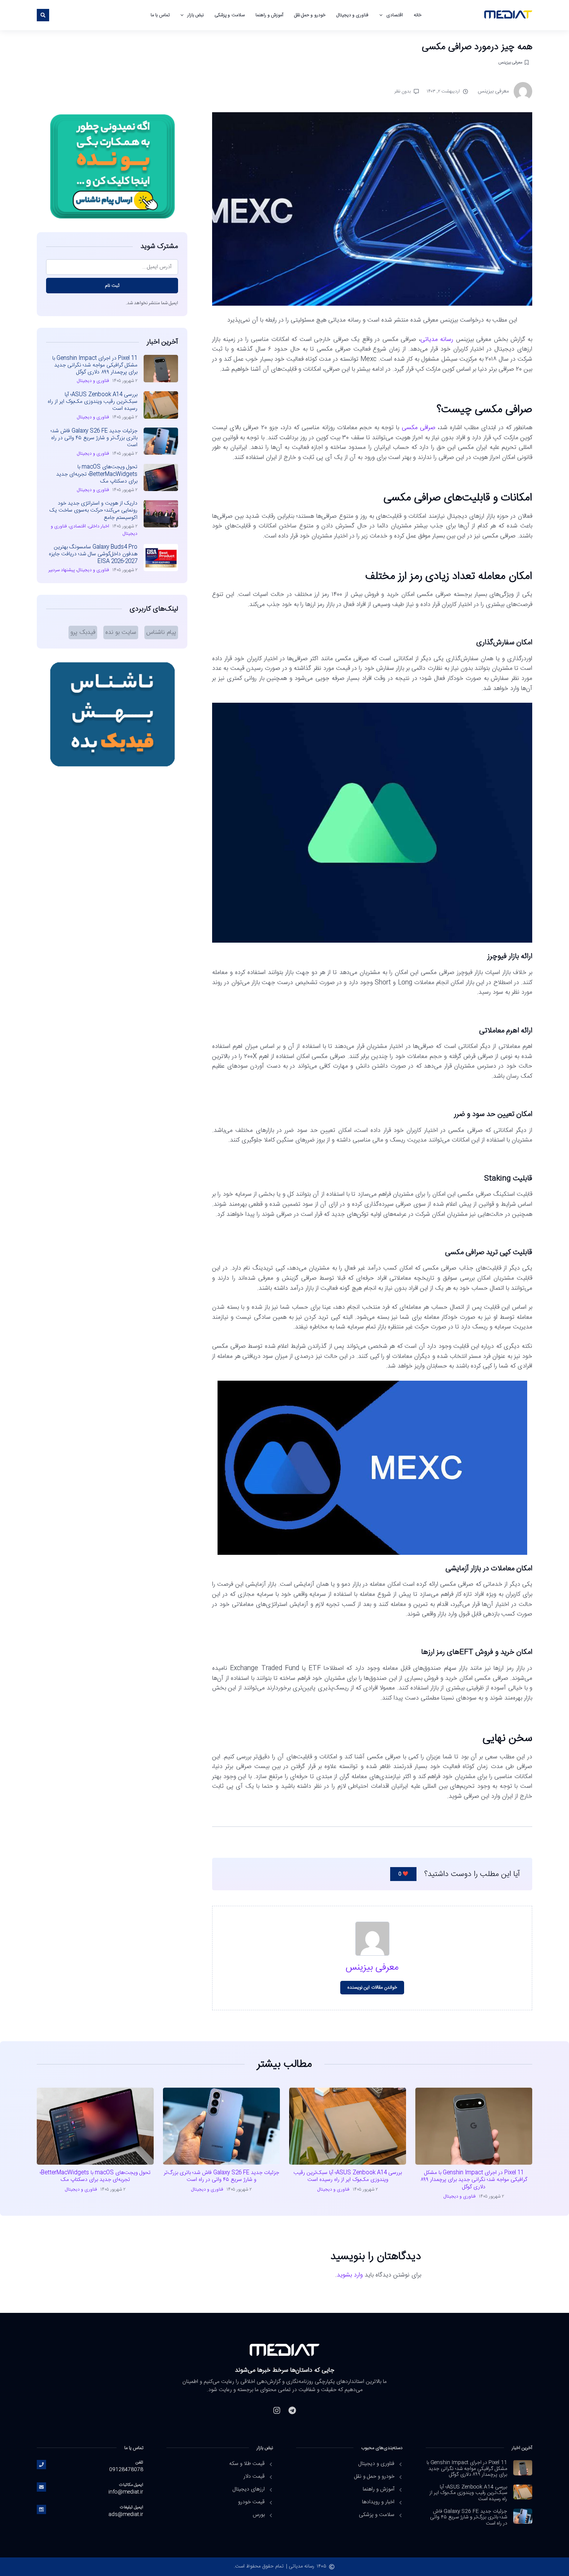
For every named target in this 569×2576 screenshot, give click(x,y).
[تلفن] (41, 2465)
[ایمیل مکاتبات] (41, 2487)
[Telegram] (292, 2410)
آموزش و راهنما (269, 15)
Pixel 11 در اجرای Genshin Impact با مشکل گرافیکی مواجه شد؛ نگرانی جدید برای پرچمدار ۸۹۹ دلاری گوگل (95, 365)
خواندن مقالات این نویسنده (372, 1987)
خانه (418, 15)
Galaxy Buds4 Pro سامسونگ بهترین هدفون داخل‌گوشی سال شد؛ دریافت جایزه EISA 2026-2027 (93, 554)
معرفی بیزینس (510, 62)
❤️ (403, 1874)
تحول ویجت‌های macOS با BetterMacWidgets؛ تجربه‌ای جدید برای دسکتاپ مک (97, 474)
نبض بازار (195, 15)
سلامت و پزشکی (229, 15)
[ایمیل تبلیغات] (41, 2509)
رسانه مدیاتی (437, 340)
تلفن (139, 2462)
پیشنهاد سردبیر (62, 570)
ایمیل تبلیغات (132, 2507)
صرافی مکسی (419, 428)
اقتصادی (395, 15)
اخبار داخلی (99, 526)
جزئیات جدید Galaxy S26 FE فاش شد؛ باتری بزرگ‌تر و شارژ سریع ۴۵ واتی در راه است (94, 438)
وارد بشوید (350, 2275)
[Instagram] (277, 2410)
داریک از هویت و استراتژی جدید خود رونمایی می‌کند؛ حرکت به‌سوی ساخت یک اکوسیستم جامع (93, 510)
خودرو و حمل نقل (310, 15)
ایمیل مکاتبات (131, 2485)
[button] (43, 15)
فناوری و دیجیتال (352, 15)
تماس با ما (160, 15)
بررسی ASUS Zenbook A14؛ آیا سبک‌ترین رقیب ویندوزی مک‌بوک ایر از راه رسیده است (93, 402)
